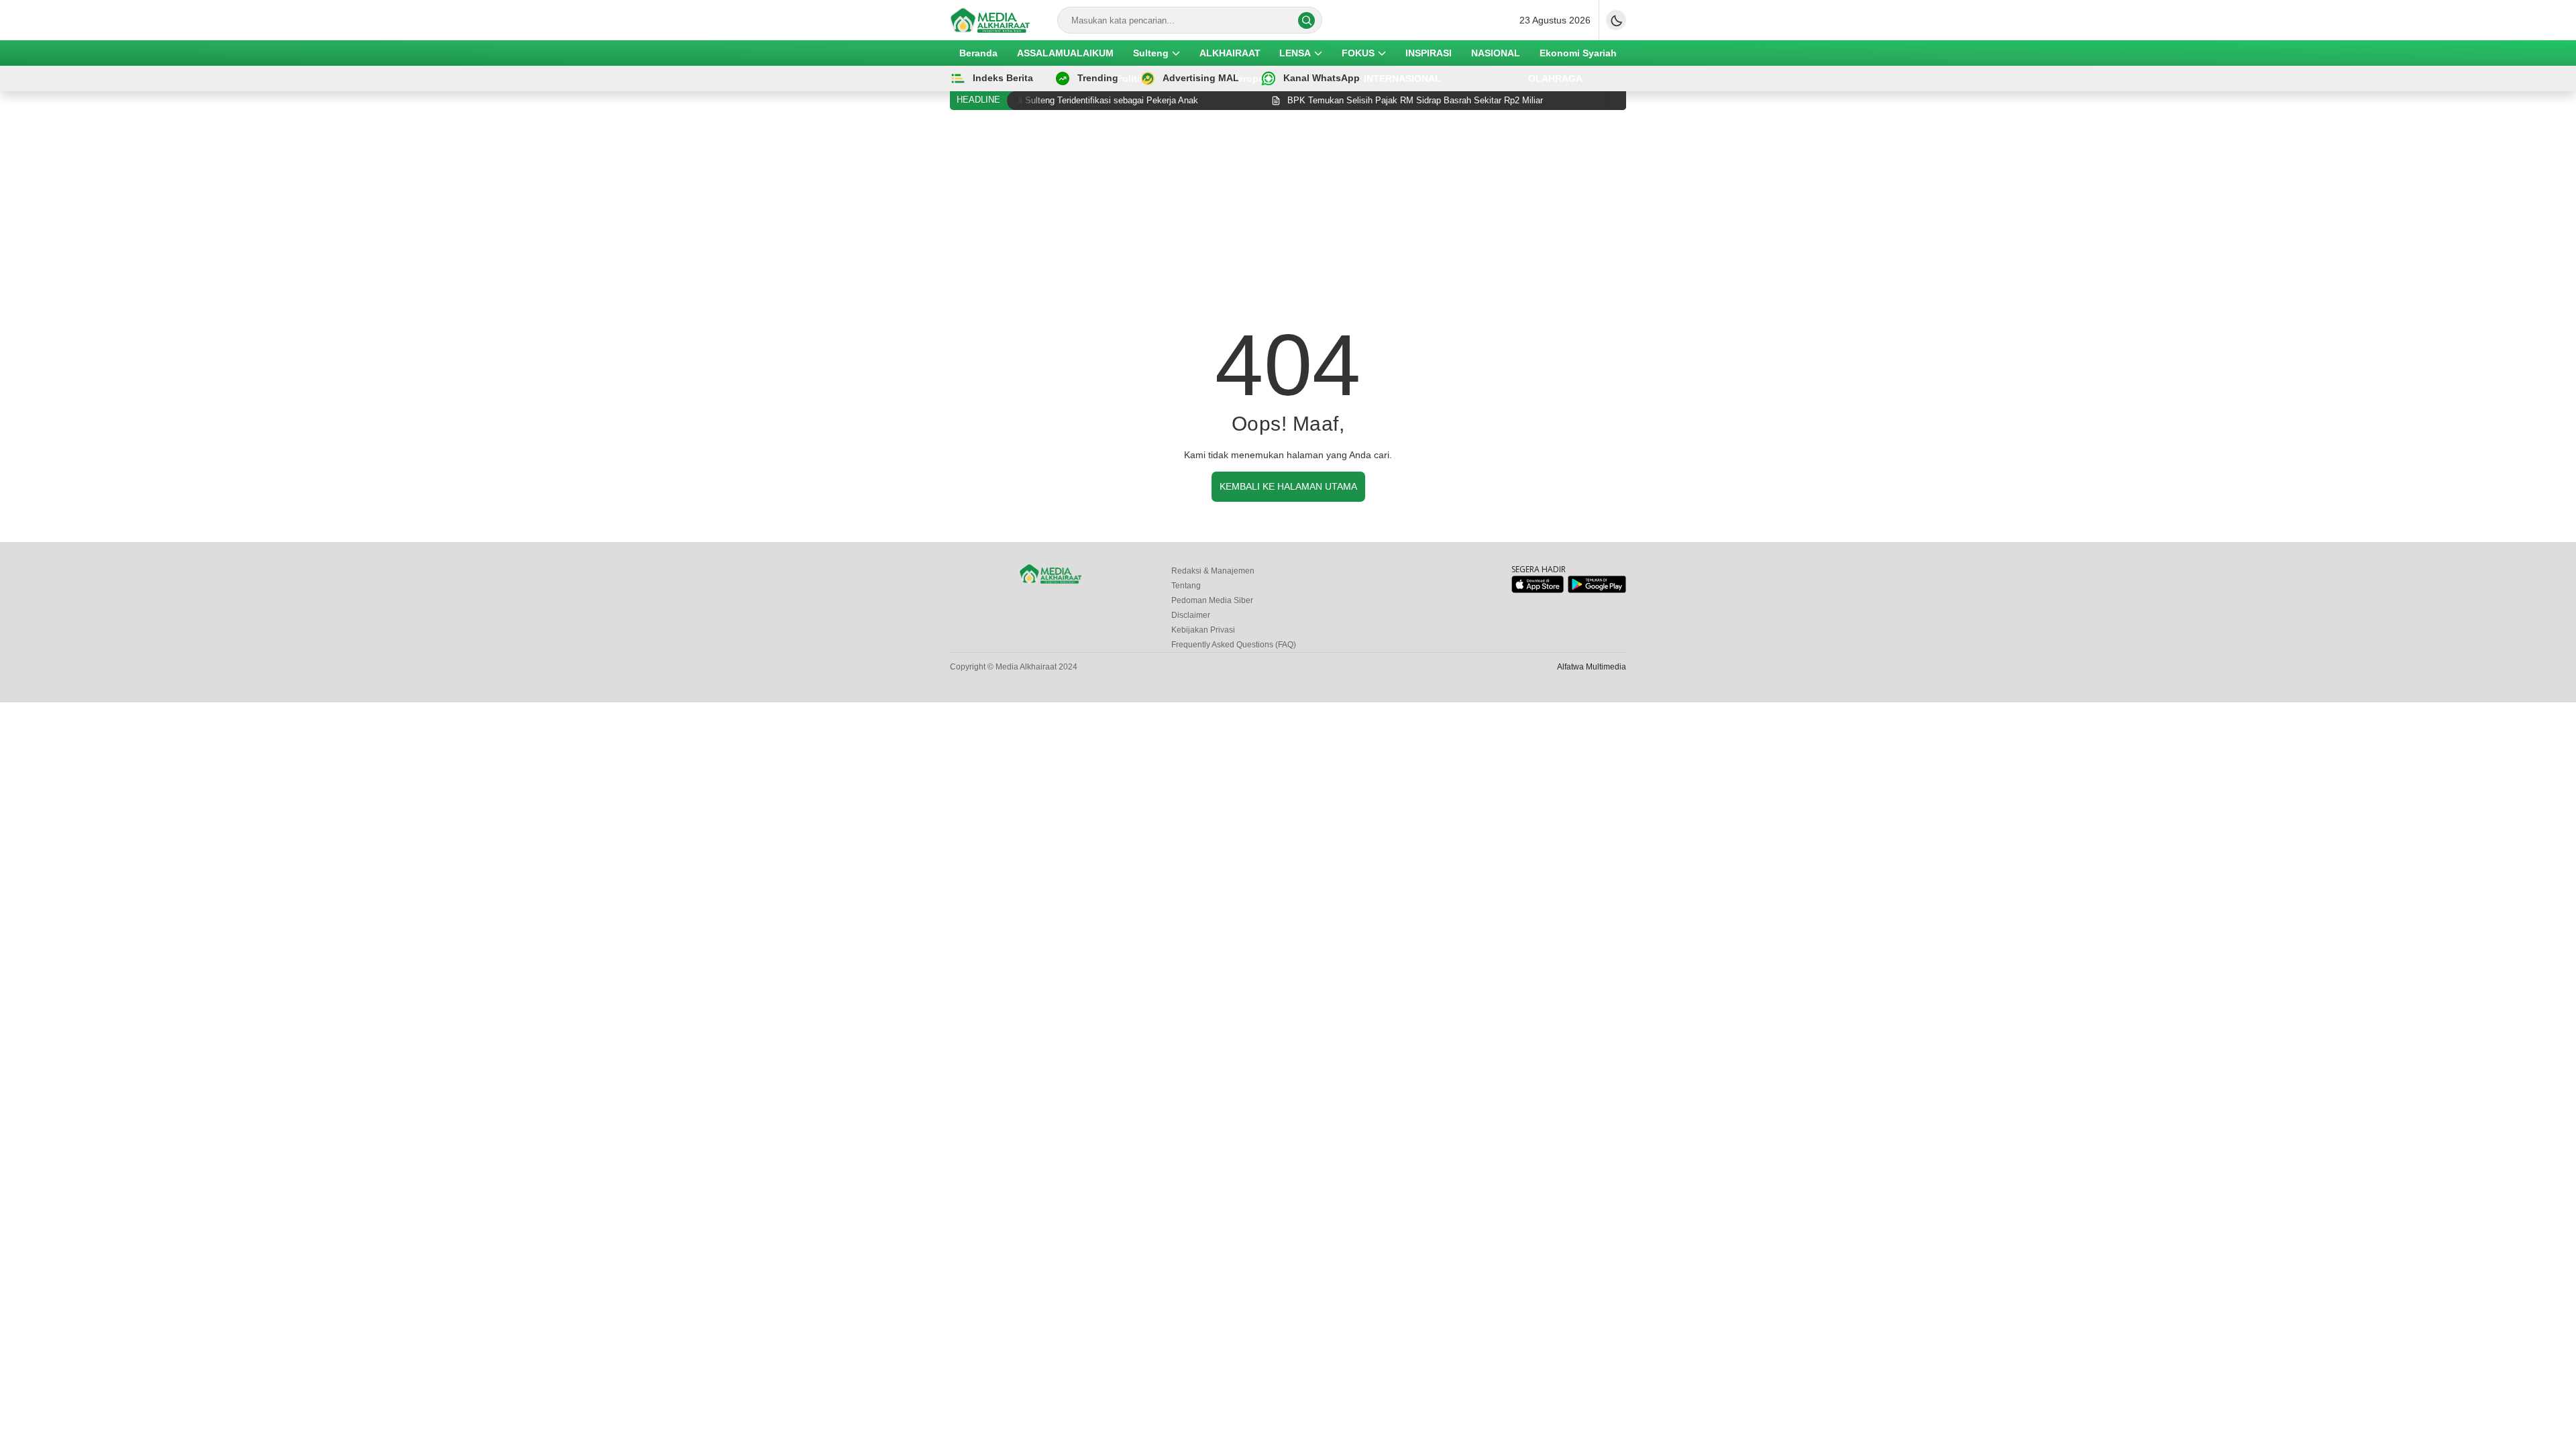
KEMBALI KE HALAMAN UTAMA (1288, 486)
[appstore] (1537, 590)
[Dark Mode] (1616, 20)
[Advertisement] (1288, 221)
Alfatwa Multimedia (1592, 667)
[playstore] (1597, 590)
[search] (1306, 20)
